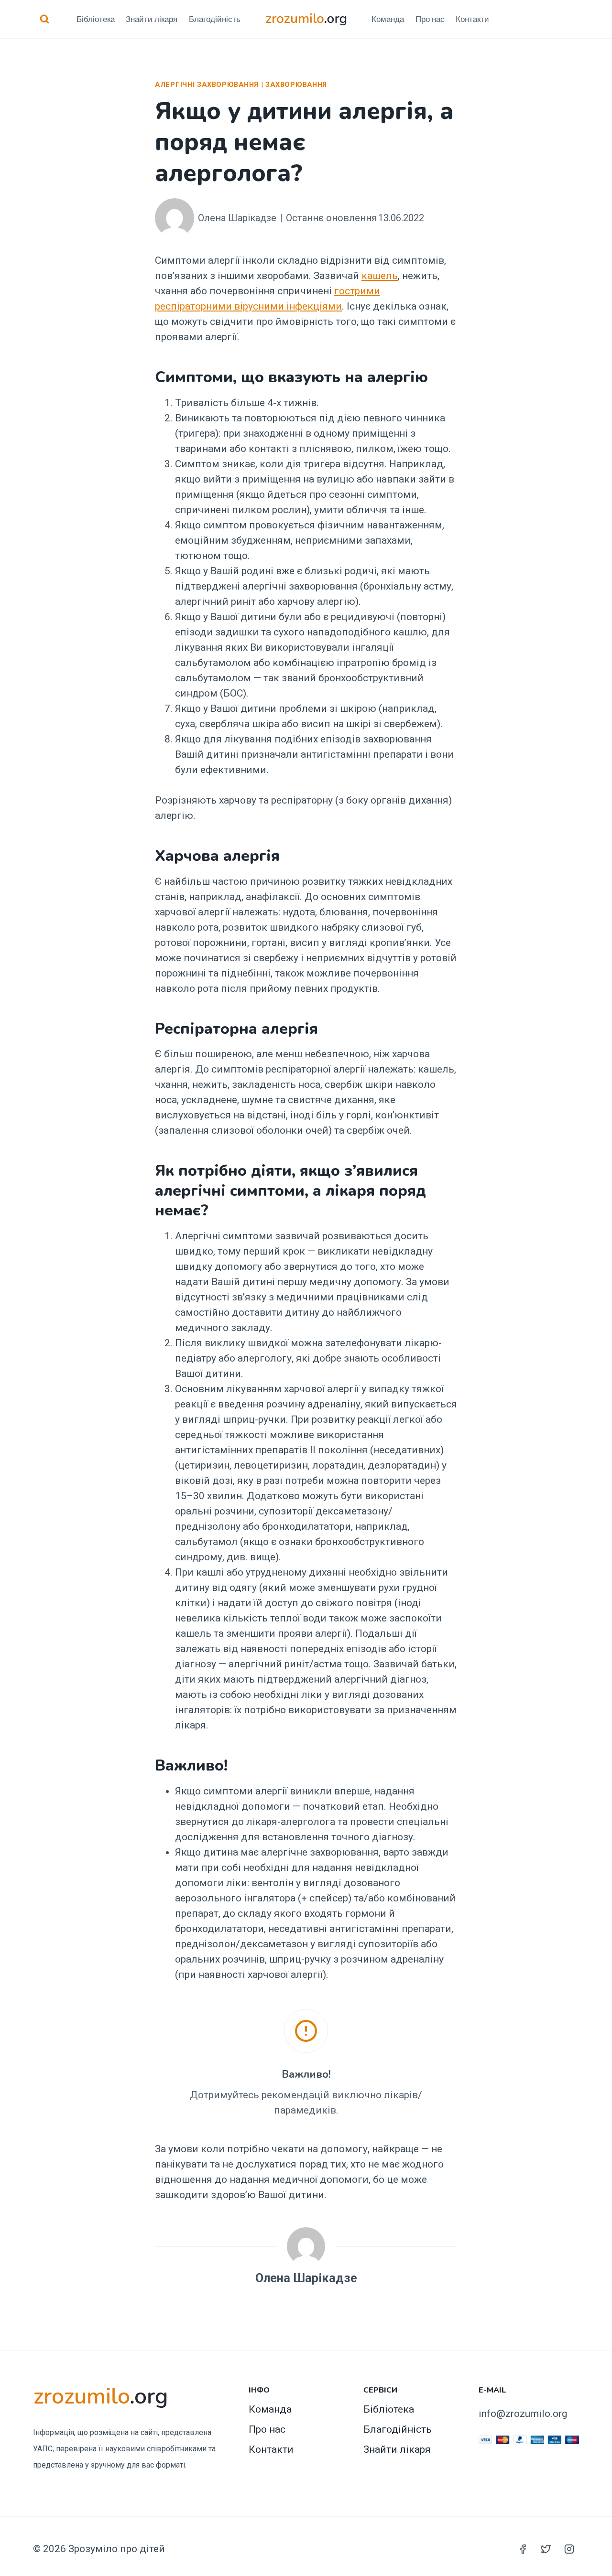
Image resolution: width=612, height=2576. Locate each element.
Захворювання (296, 85)
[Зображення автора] (175, 218)
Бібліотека (96, 19)
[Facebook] (523, 2549)
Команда (388, 19)
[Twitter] (546, 2549)
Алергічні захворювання (207, 85)
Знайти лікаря (152, 19)
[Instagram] (569, 2549)
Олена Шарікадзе (237, 218)
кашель (380, 276)
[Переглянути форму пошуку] (45, 19)
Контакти (472, 19)
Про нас (430, 19)
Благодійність (215, 19)
